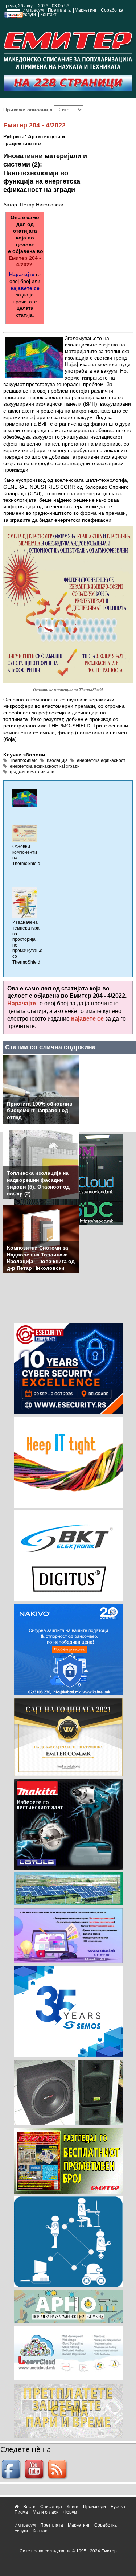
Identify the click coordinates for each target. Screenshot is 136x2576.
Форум (70, 2512)
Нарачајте (22, 274)
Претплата (59, 10)
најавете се (25, 288)
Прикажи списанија (29, 110)
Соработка (112, 10)
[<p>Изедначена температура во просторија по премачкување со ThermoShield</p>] (25, 902)
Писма (21, 2512)
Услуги (29, 15)
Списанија (51, 2507)
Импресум (33, 10)
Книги (73, 2507)
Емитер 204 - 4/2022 (34, 125)
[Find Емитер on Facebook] (12, 2470)
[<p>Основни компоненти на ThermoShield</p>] (25, 833)
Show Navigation (12, 15)
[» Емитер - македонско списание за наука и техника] (68, 49)
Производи (94, 2507)
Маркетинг (86, 10)
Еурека (118, 2507)
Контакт (48, 15)
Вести (29, 2507)
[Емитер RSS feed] (58, 2470)
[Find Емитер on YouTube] (35, 2470)
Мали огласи (46, 2512)
